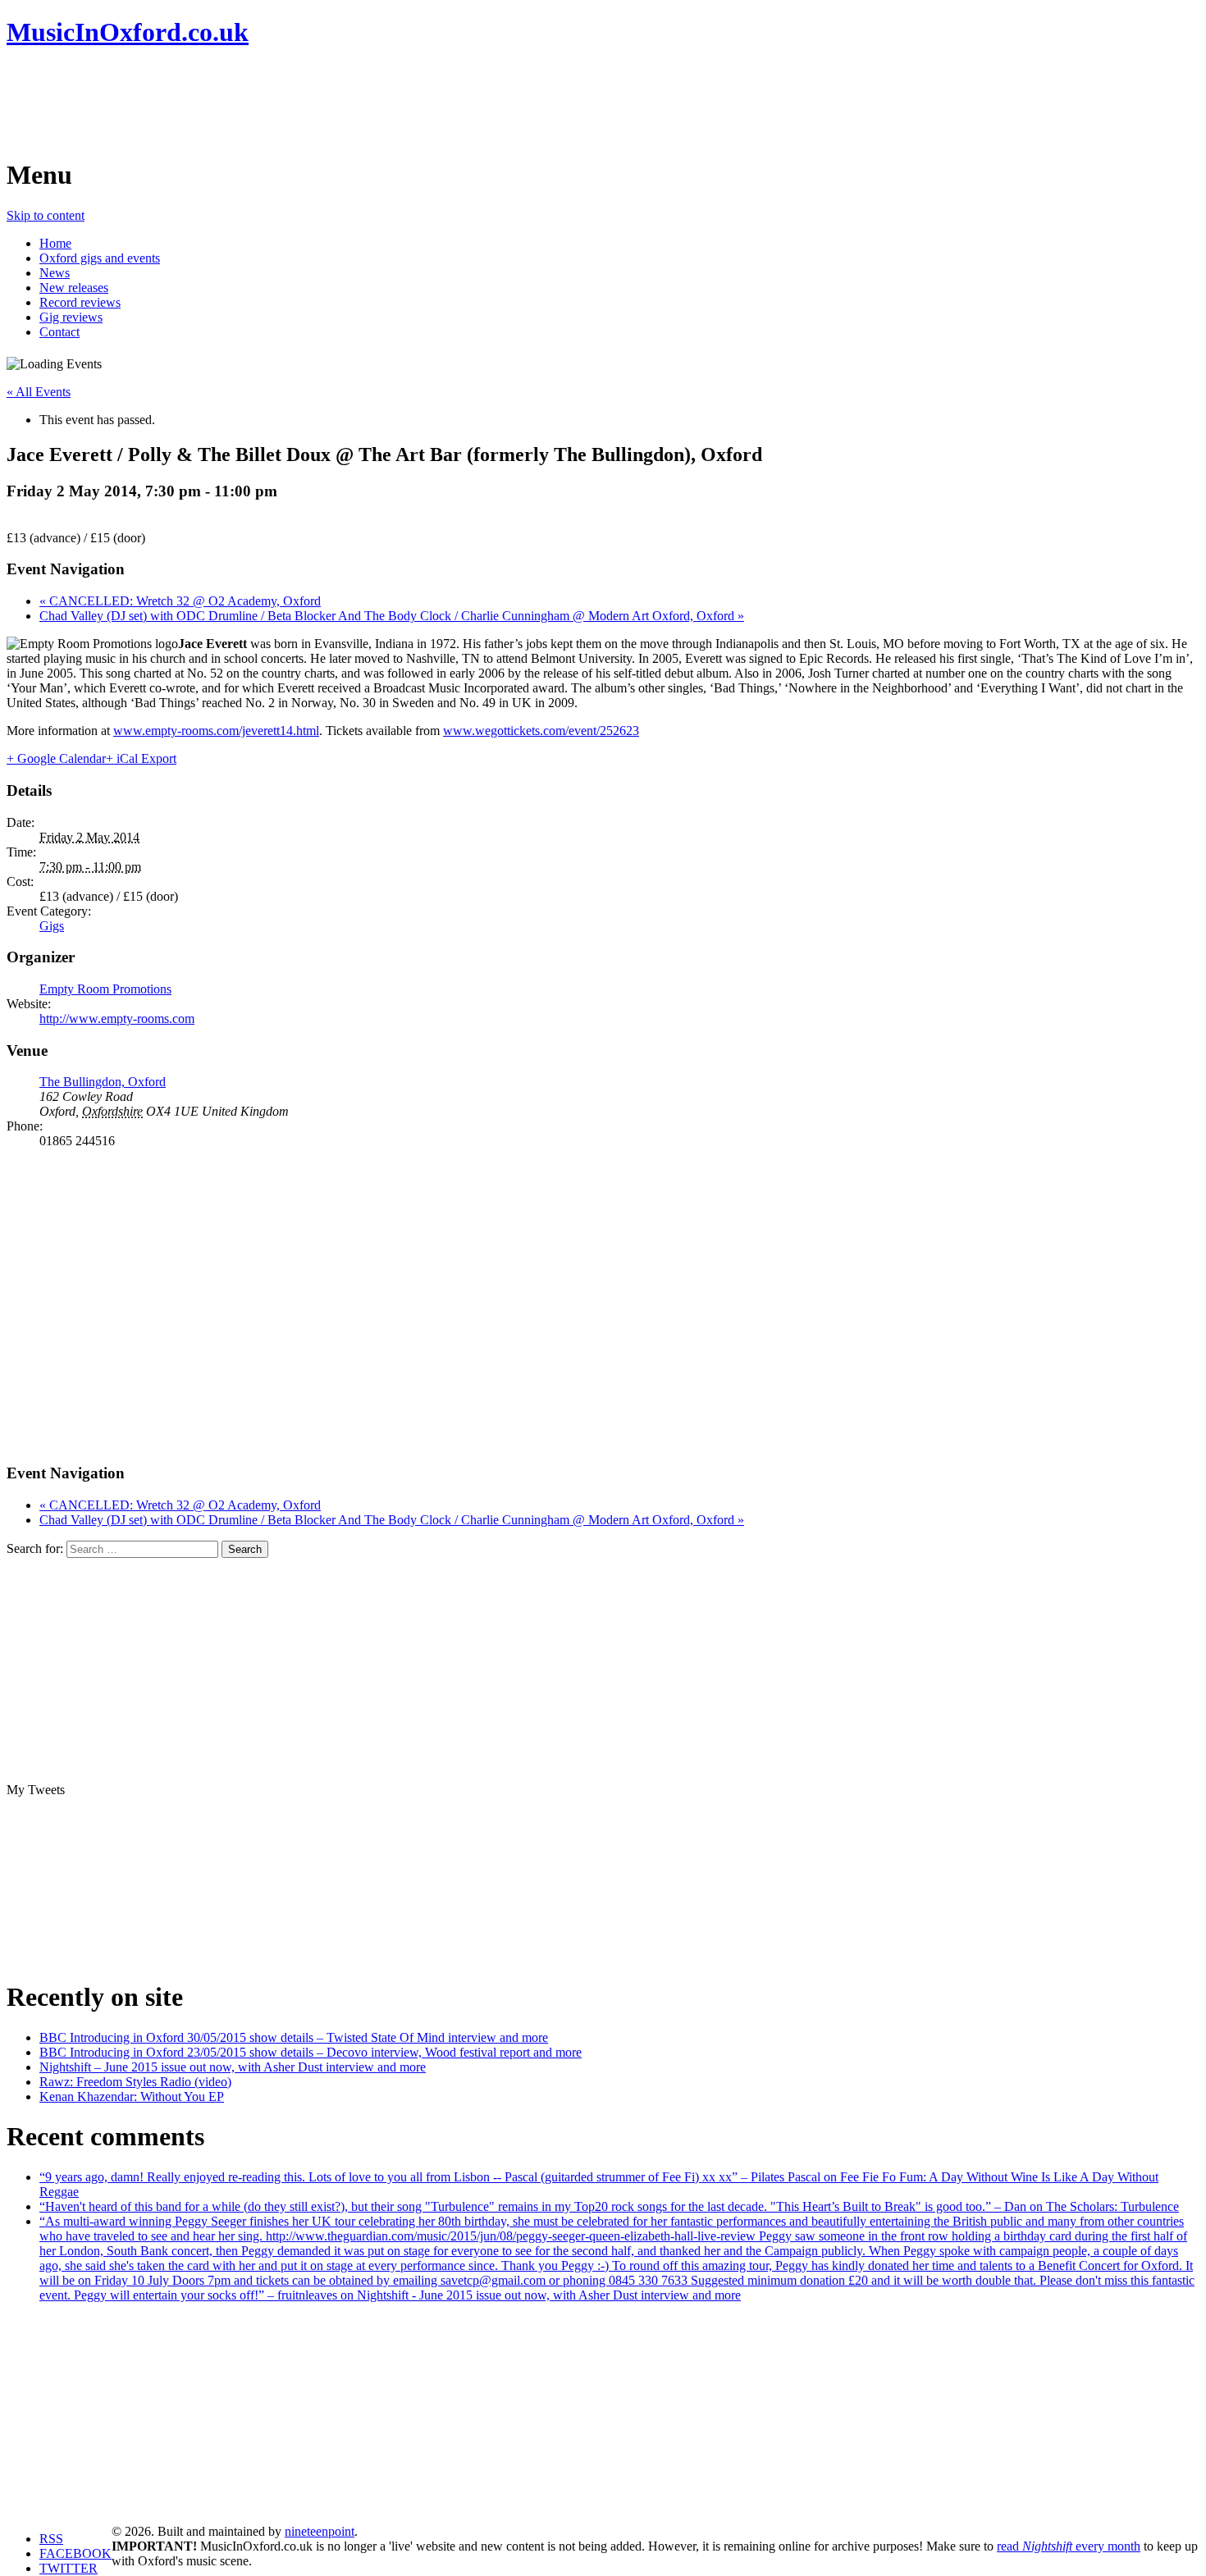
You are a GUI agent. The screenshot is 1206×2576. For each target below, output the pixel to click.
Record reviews (80, 302)
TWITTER (69, 2568)
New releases (74, 288)
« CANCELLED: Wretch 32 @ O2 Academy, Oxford (180, 601)
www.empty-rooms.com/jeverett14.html (216, 731)
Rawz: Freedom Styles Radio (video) (135, 2082)
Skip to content (46, 215)
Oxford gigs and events (100, 258)
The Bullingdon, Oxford (103, 1082)
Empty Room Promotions (105, 989)
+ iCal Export (141, 758)
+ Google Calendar (56, 758)
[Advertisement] (305, 103)
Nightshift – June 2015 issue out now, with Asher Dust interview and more (233, 2067)
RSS (51, 2539)
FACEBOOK (75, 2553)
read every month (1069, 2546)
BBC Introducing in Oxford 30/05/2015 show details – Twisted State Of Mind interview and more (294, 2037)
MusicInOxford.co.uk (128, 32)
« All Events (39, 392)
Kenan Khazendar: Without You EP (132, 2096)
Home (55, 243)
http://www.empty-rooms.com (117, 1019)
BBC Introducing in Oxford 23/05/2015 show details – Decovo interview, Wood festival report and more (311, 2052)
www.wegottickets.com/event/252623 (541, 731)
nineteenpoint (320, 2531)
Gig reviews (71, 317)
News (55, 273)
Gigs (52, 926)
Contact (59, 332)
